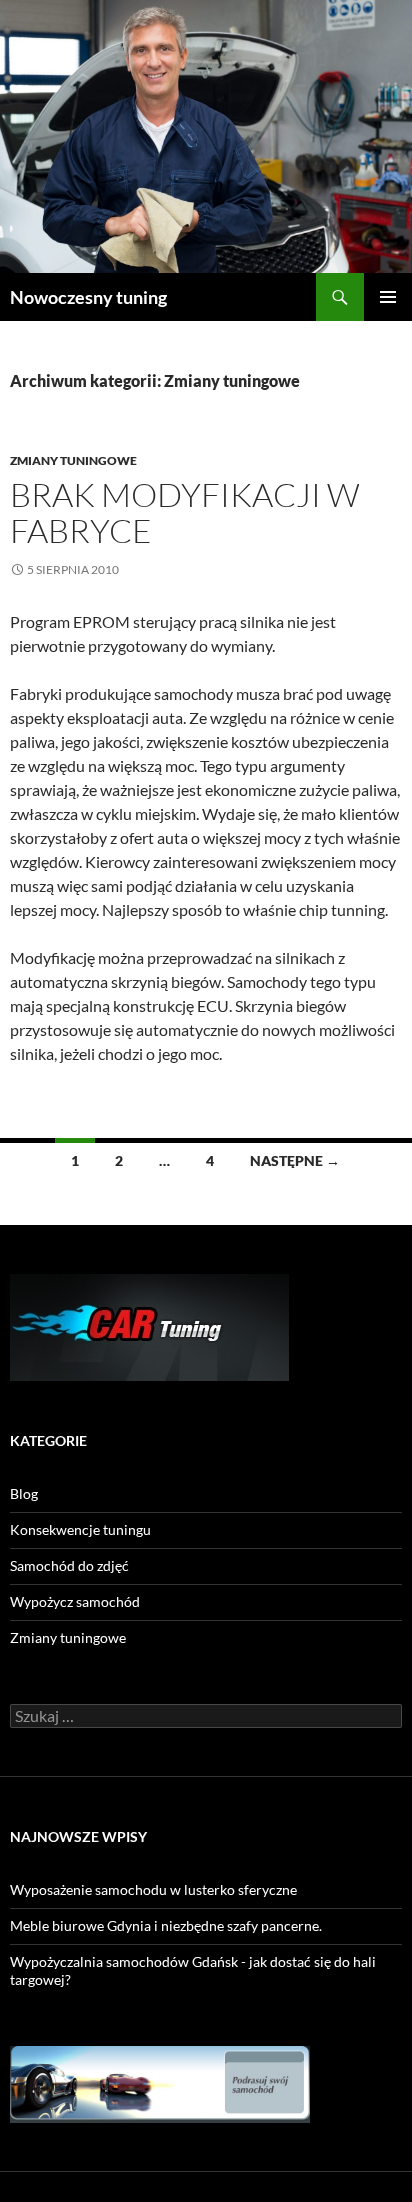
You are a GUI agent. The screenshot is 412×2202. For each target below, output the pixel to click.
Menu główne (388, 297)
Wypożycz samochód (75, 1601)
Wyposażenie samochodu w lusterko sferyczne (153, 1889)
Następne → (295, 1160)
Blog (24, 1493)
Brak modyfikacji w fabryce (185, 512)
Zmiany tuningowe (73, 460)
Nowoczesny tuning (88, 297)
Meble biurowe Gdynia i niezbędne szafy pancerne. (166, 1925)
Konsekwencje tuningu (80, 1529)
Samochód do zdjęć (69, 1565)
